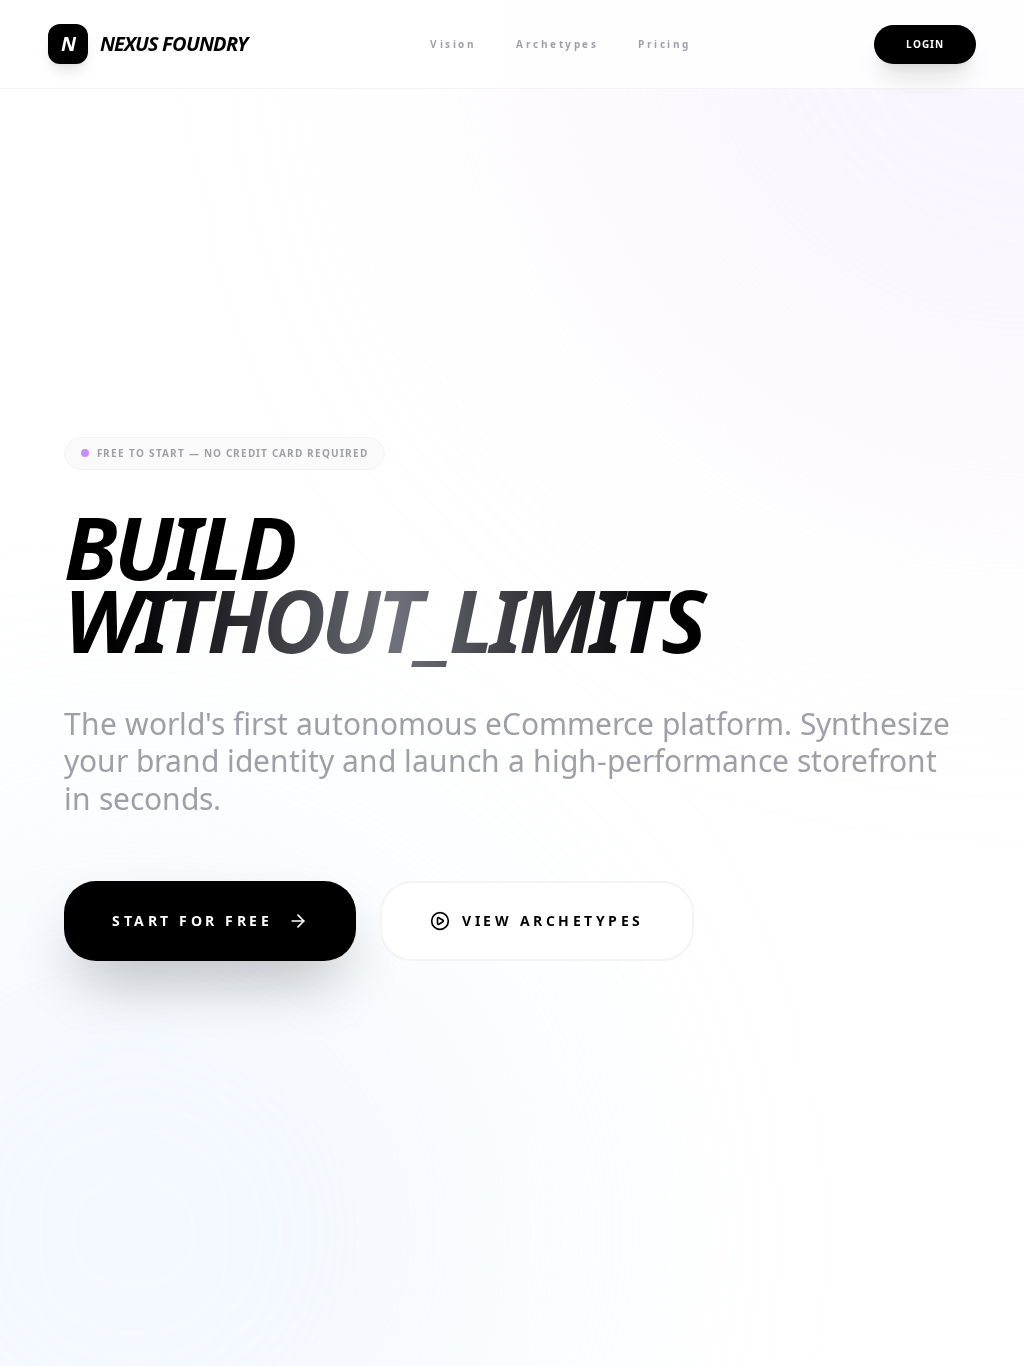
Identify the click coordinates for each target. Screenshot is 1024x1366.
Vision (453, 44)
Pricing (664, 44)
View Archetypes (553, 920)
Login (925, 44)
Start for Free (192, 920)
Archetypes (557, 44)
